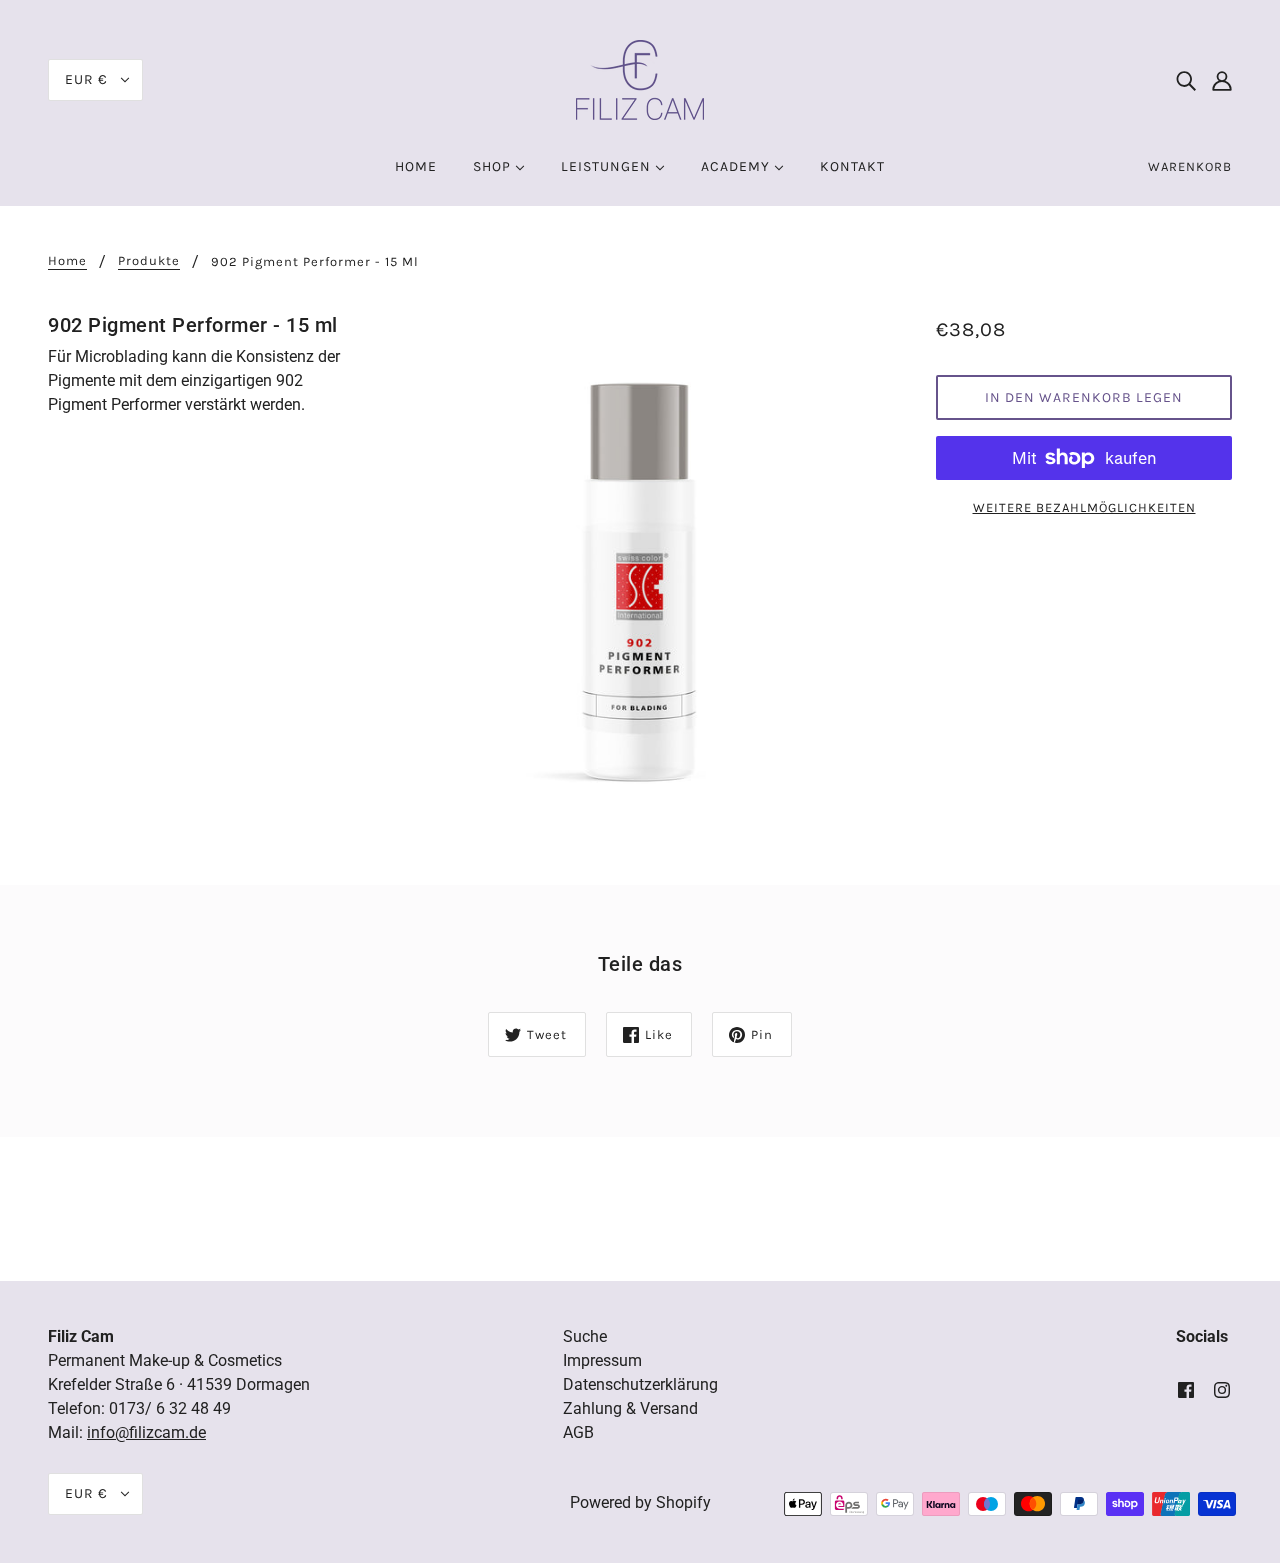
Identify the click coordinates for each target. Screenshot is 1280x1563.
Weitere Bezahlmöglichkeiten (1084, 507)
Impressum (602, 1360)
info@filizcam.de (146, 1432)
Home (67, 261)
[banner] (640, 78)
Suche (585, 1336)
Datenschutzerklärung (640, 1384)
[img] (1186, 80)
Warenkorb (1190, 166)
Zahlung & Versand (630, 1408)
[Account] (1222, 80)
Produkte (149, 261)
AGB (578, 1432)
